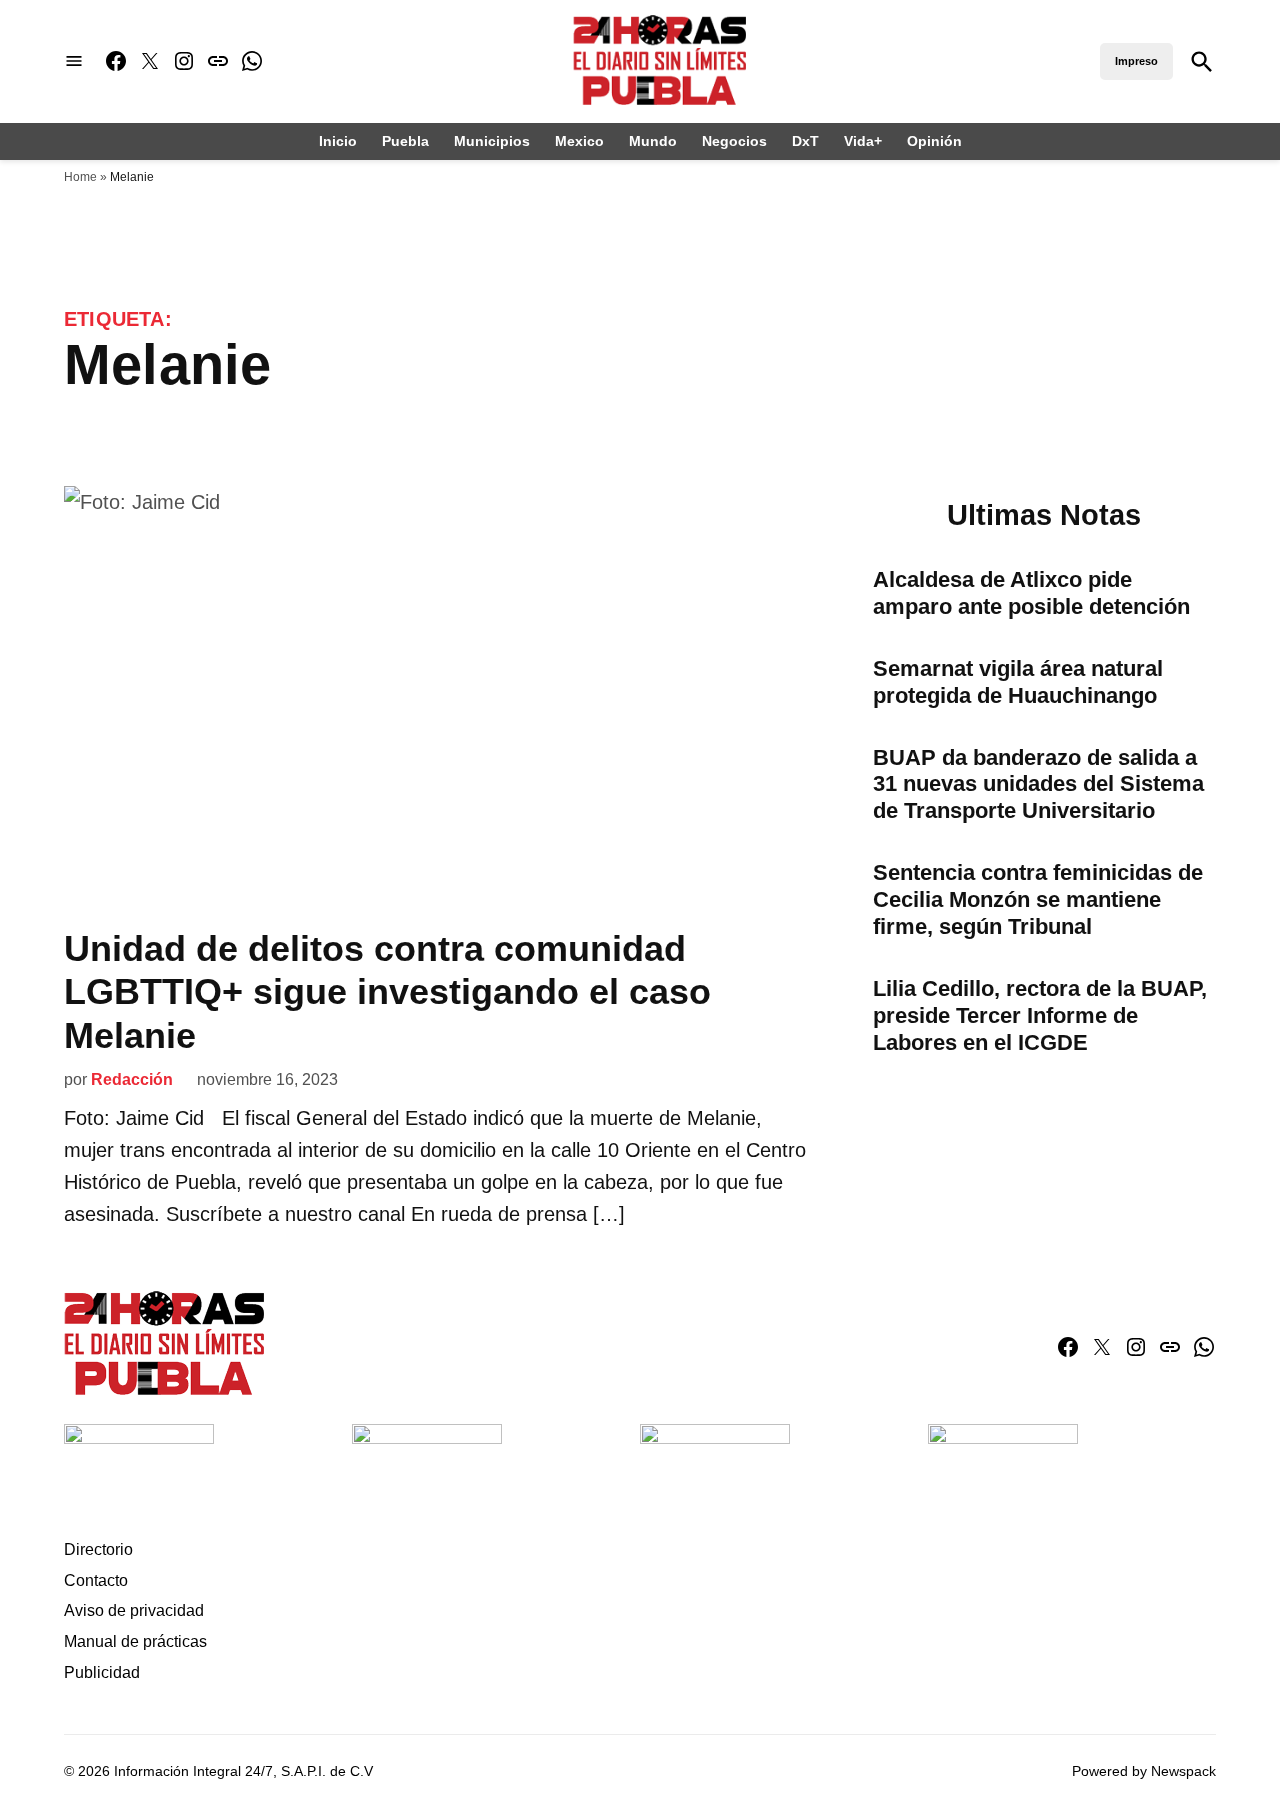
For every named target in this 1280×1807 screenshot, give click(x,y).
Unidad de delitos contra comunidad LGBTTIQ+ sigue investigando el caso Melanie (387, 991)
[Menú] (74, 61)
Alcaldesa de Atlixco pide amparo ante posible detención (1031, 593)
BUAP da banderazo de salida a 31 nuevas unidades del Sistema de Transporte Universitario (1038, 784)
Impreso (1136, 61)
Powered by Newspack (1144, 1771)
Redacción (132, 1079)
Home (80, 177)
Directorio (98, 1549)
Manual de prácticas (135, 1641)
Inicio (338, 141)
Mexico (579, 141)
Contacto (96, 1580)
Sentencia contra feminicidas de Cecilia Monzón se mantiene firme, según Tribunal (1038, 899)
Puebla (405, 141)
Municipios (492, 141)
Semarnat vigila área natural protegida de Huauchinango (1018, 682)
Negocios (734, 141)
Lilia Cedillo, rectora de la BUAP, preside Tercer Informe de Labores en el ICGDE (1040, 1015)
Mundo (653, 141)
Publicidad (102, 1672)
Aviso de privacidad (134, 1610)
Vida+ (863, 141)
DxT (805, 141)
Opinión (934, 141)
